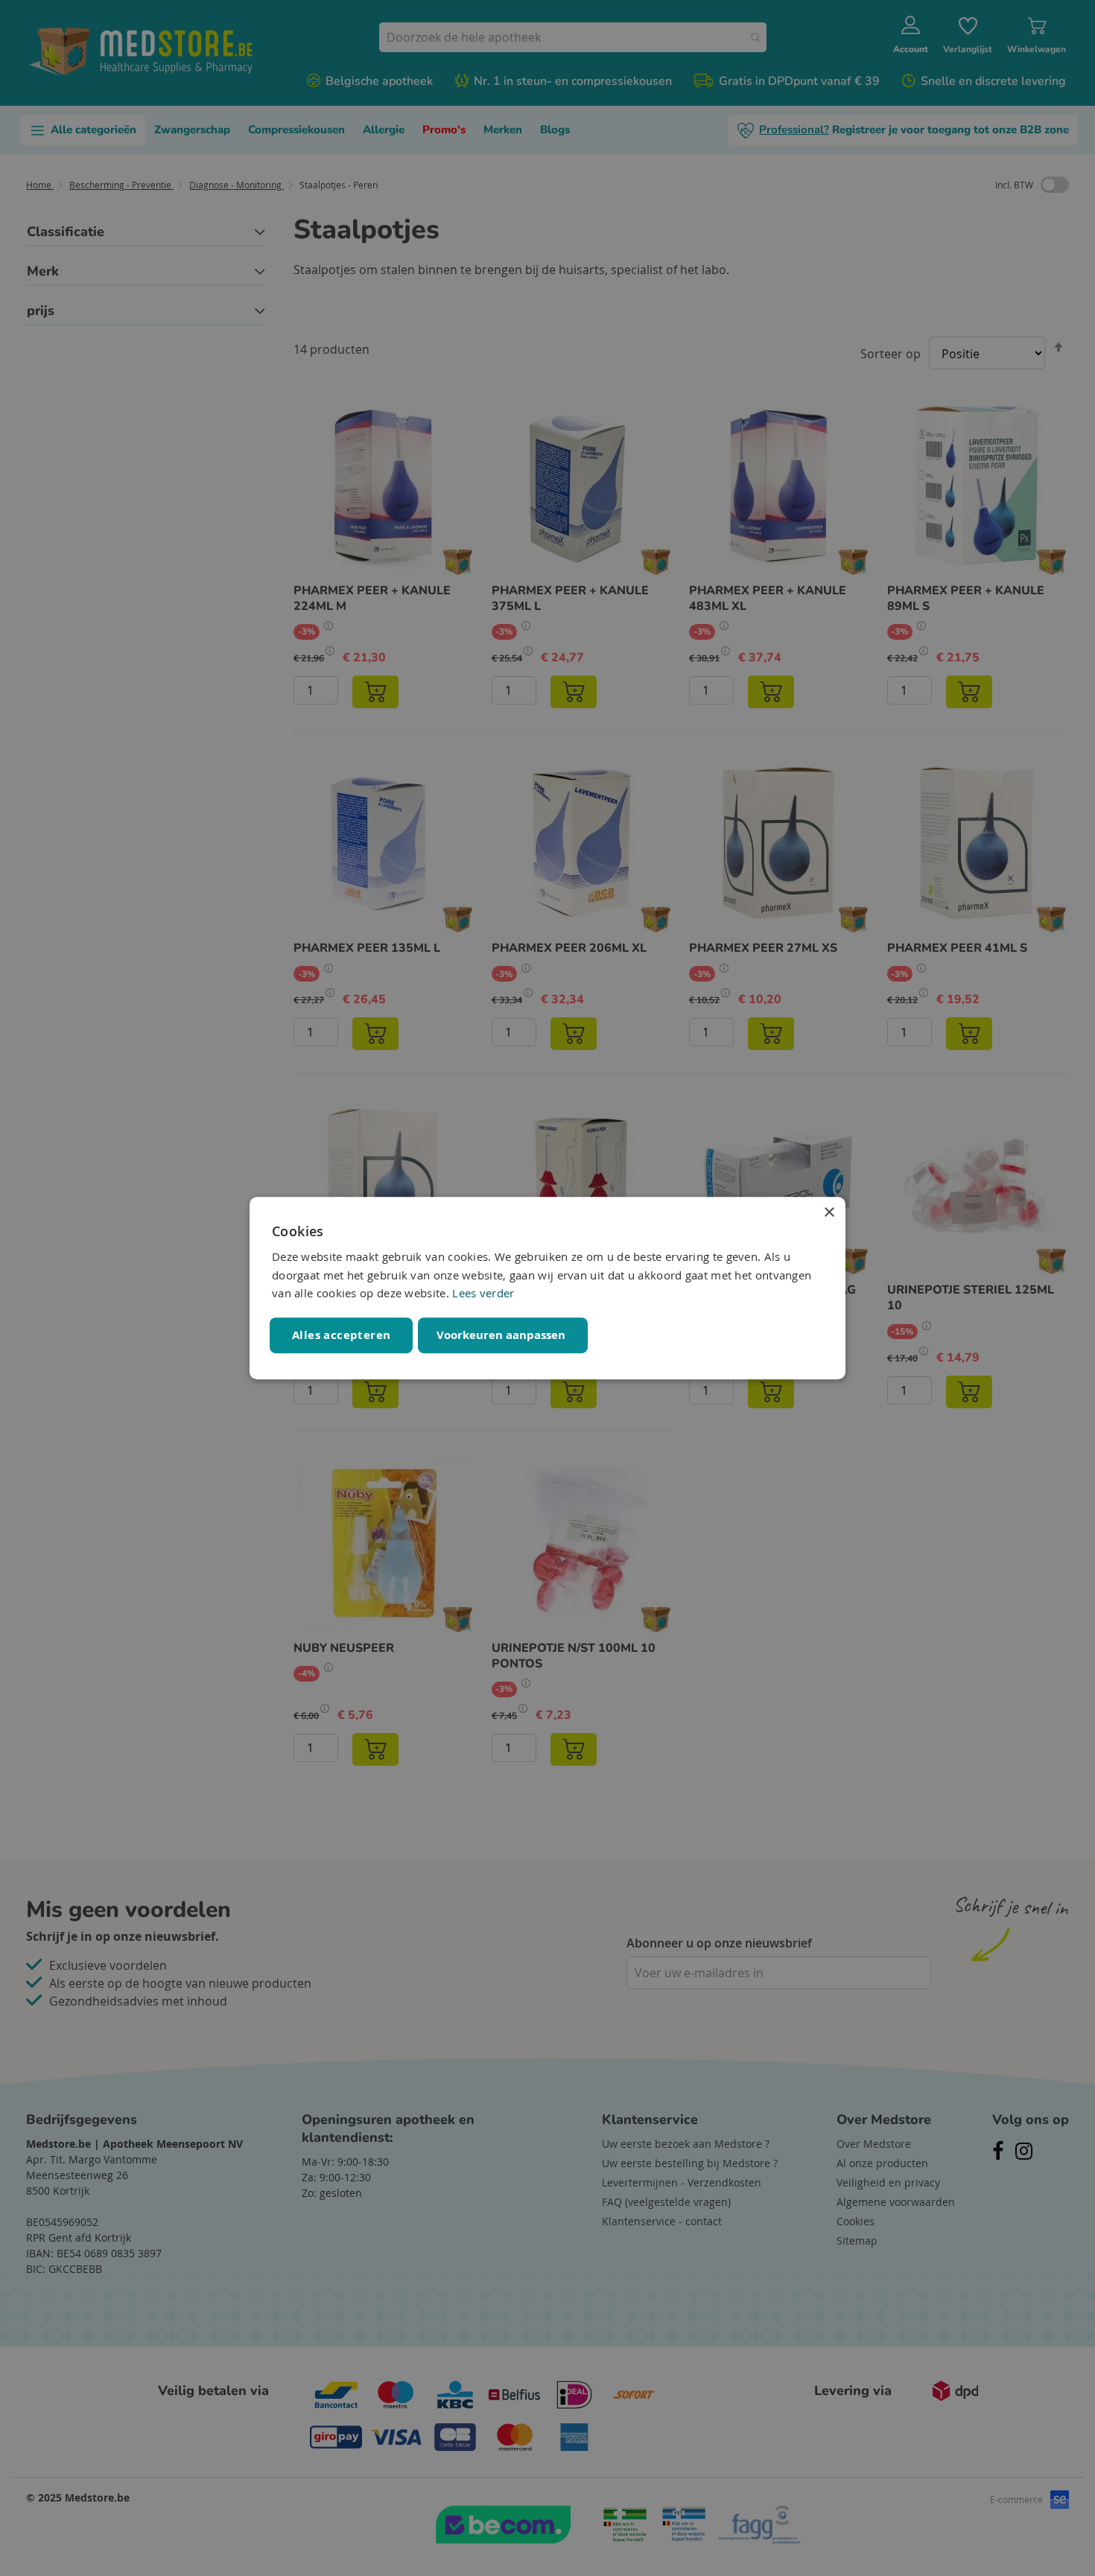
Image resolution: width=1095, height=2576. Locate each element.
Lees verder (483, 1294)
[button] (503, 1335)
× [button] (829, 1213)
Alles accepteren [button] (341, 1335)
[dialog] (547, 1288)
